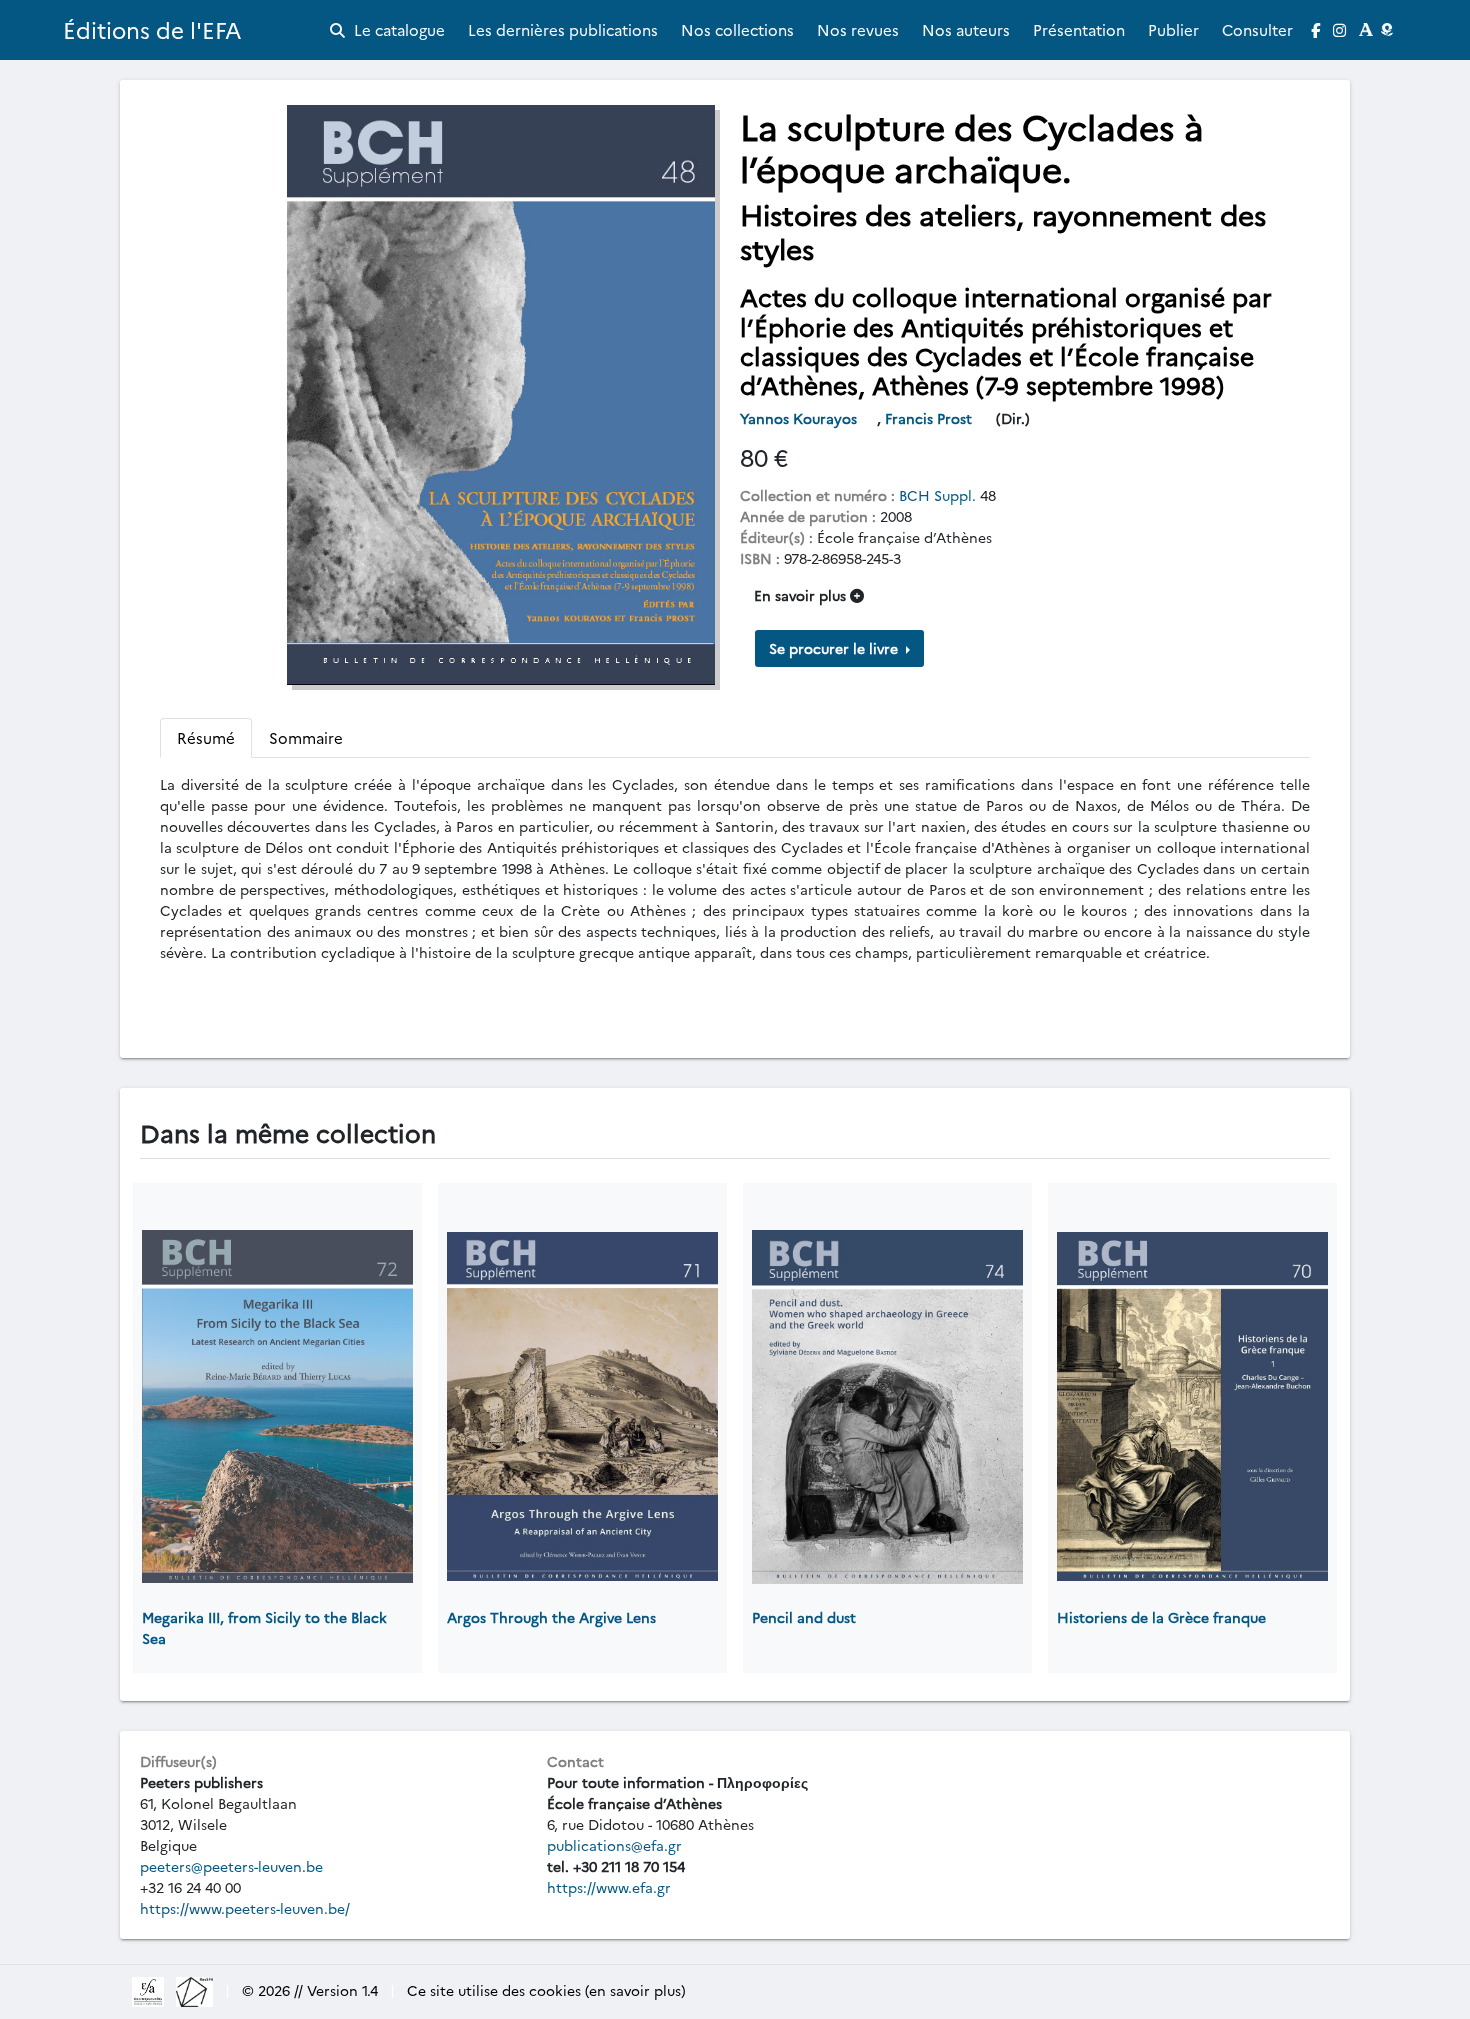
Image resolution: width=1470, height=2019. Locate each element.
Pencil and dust (804, 1617)
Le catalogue (397, 29)
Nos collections (737, 29)
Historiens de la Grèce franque (1161, 1617)
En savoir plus (802, 595)
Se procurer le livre (835, 648)
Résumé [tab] (206, 737)
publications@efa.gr (614, 1845)
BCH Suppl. (937, 495)
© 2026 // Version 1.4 (310, 1990)
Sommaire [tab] (306, 737)
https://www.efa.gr (609, 1887)
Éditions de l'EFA (152, 29)
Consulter (1257, 29)
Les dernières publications (563, 29)
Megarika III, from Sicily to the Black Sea (264, 1627)
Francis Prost (930, 418)
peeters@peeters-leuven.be (231, 1866)
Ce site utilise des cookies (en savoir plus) (546, 1990)
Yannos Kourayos (800, 418)
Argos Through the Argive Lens (551, 1617)
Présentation (1079, 29)
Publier (1173, 29)
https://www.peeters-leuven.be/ (245, 1908)
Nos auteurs (966, 29)
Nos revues (858, 29)
